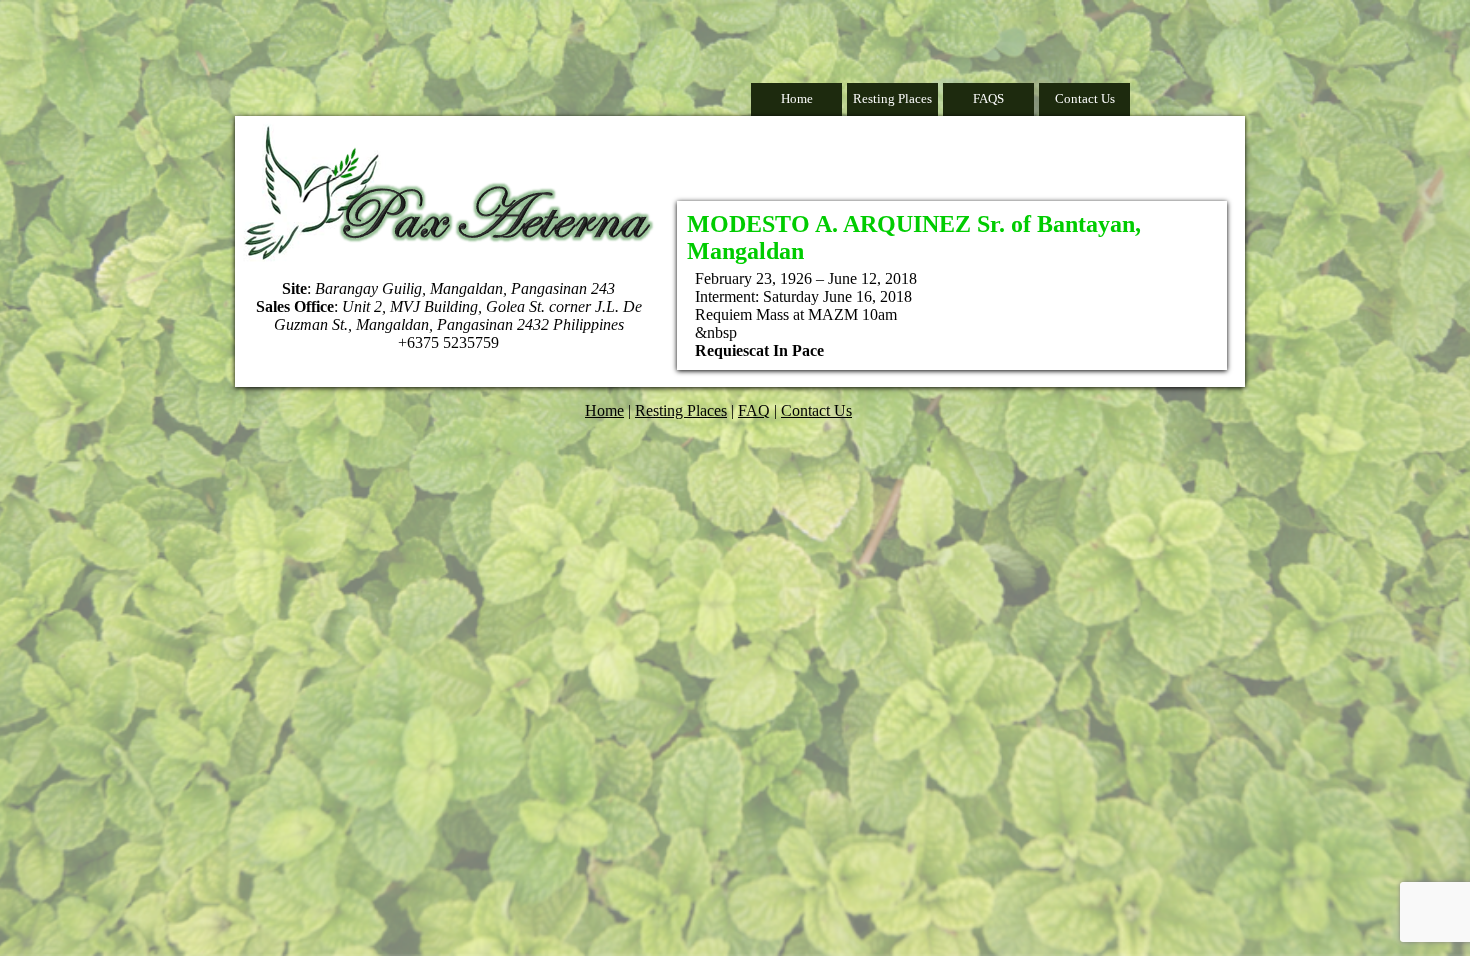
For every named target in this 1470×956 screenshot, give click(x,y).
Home (797, 98)
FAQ (754, 410)
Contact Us (1085, 98)
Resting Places (892, 98)
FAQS (988, 98)
